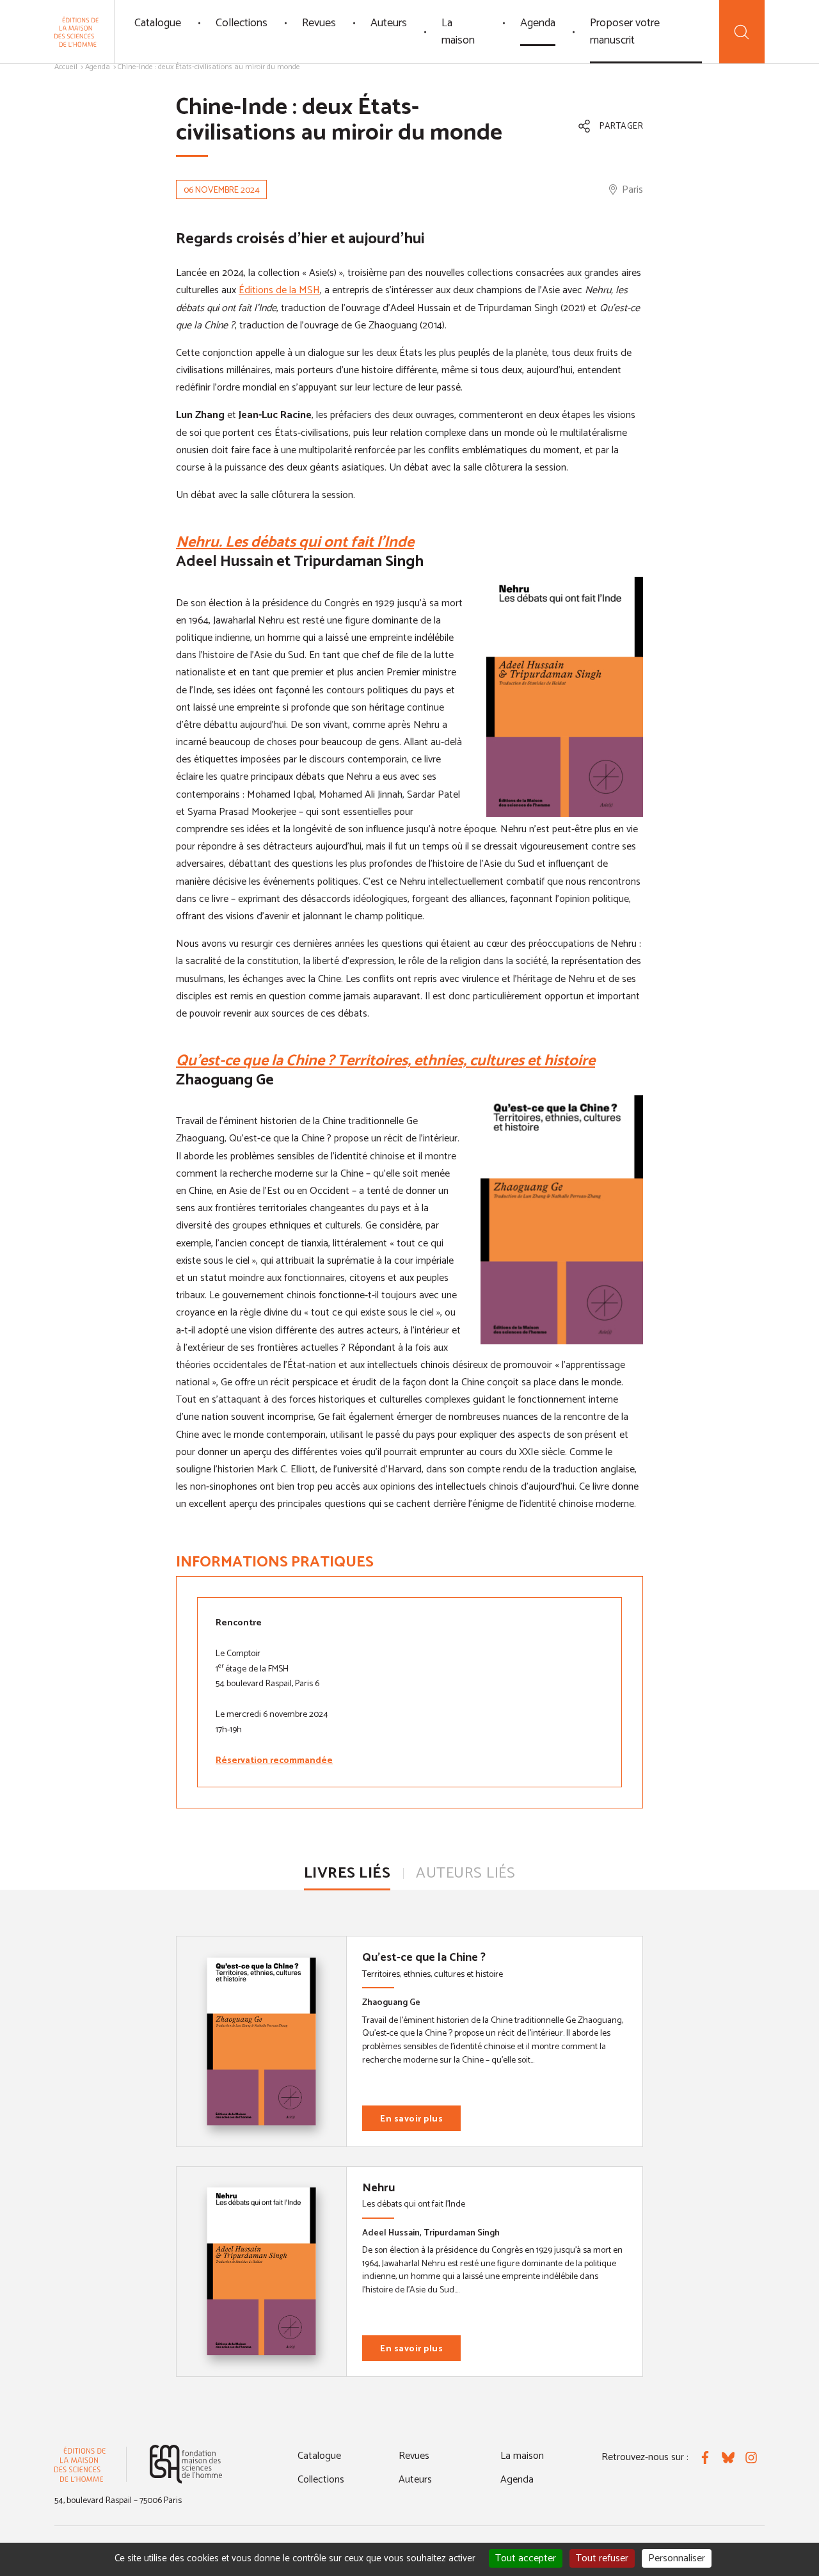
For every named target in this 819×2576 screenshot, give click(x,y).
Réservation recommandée (274, 1761)
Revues (319, 23)
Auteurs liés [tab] (465, 1873)
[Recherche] (742, 32)
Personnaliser (677, 2558)
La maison (458, 32)
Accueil (66, 67)
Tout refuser (602, 2558)
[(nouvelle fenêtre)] (186, 2464)
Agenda (538, 23)
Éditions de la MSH (279, 290)
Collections (242, 23)
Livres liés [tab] (347, 1873)
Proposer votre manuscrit (625, 32)
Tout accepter (526, 2558)
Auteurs (389, 23)
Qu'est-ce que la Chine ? (424, 1958)
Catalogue (158, 23)
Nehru (378, 2188)
